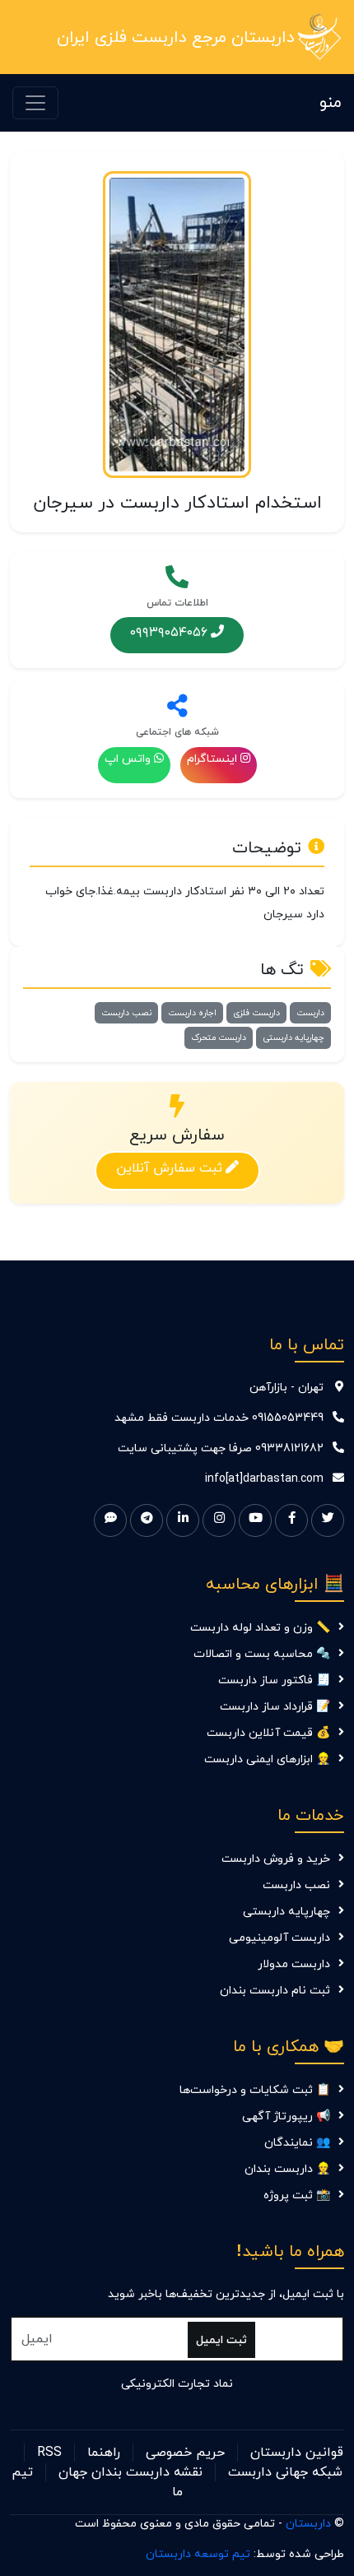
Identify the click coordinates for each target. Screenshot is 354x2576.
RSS (49, 2453)
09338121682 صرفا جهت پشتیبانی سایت (221, 1448)
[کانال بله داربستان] (110, 1520)
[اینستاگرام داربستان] (219, 1520)
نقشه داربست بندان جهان (130, 2472)
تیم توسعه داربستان (198, 2554)
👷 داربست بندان (287, 2169)
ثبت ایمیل (221, 2340)
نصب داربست (126, 1013)
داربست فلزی (256, 1013)
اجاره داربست (192, 1013)
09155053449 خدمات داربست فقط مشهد (219, 1418)
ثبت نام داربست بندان (275, 1991)
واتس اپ (128, 759)
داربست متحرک (219, 1037)
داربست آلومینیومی (279, 1938)
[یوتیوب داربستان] (255, 1520)
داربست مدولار (294, 1964)
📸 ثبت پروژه (297, 2195)
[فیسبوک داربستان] (291, 1520)
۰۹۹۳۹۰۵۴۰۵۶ (169, 632)
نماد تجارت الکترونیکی (177, 2384)
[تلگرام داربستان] (147, 1520)
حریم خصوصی (185, 2453)
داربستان (308, 2524)
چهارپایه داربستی (293, 1037)
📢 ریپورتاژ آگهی (286, 2116)
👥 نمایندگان (297, 2143)
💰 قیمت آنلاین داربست (268, 1733)
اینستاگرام (212, 759)
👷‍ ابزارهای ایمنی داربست (267, 1759)
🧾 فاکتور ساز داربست (274, 1680)
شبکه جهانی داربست (285, 2472)
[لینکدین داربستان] (183, 1520)
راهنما (104, 2453)
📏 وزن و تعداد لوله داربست (260, 1628)
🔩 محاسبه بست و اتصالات (262, 1654)
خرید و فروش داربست (276, 1859)
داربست (310, 1013)
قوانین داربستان (297, 2453)
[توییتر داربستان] (328, 1520)
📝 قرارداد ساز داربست (275, 1707)
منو (331, 103)
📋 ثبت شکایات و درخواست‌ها (255, 2090)
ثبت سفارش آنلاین (169, 1167)
